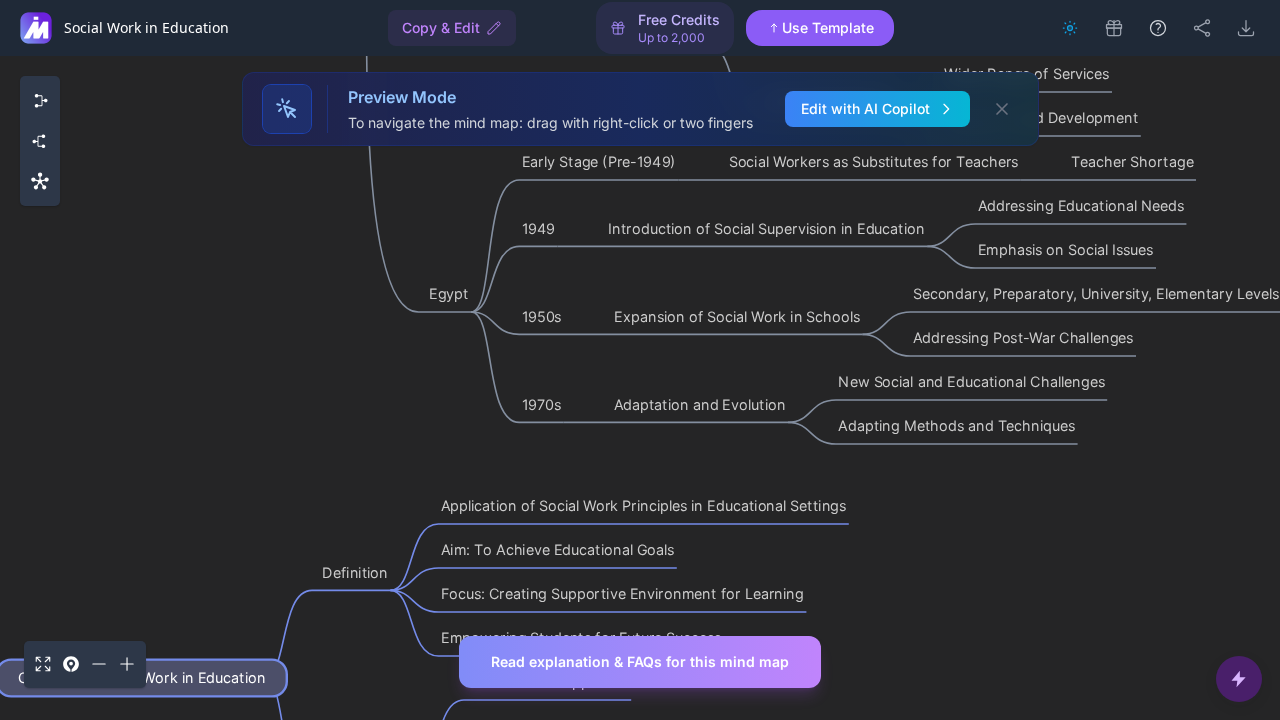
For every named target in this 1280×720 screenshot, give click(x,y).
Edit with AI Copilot (865, 108)
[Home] (36, 28)
